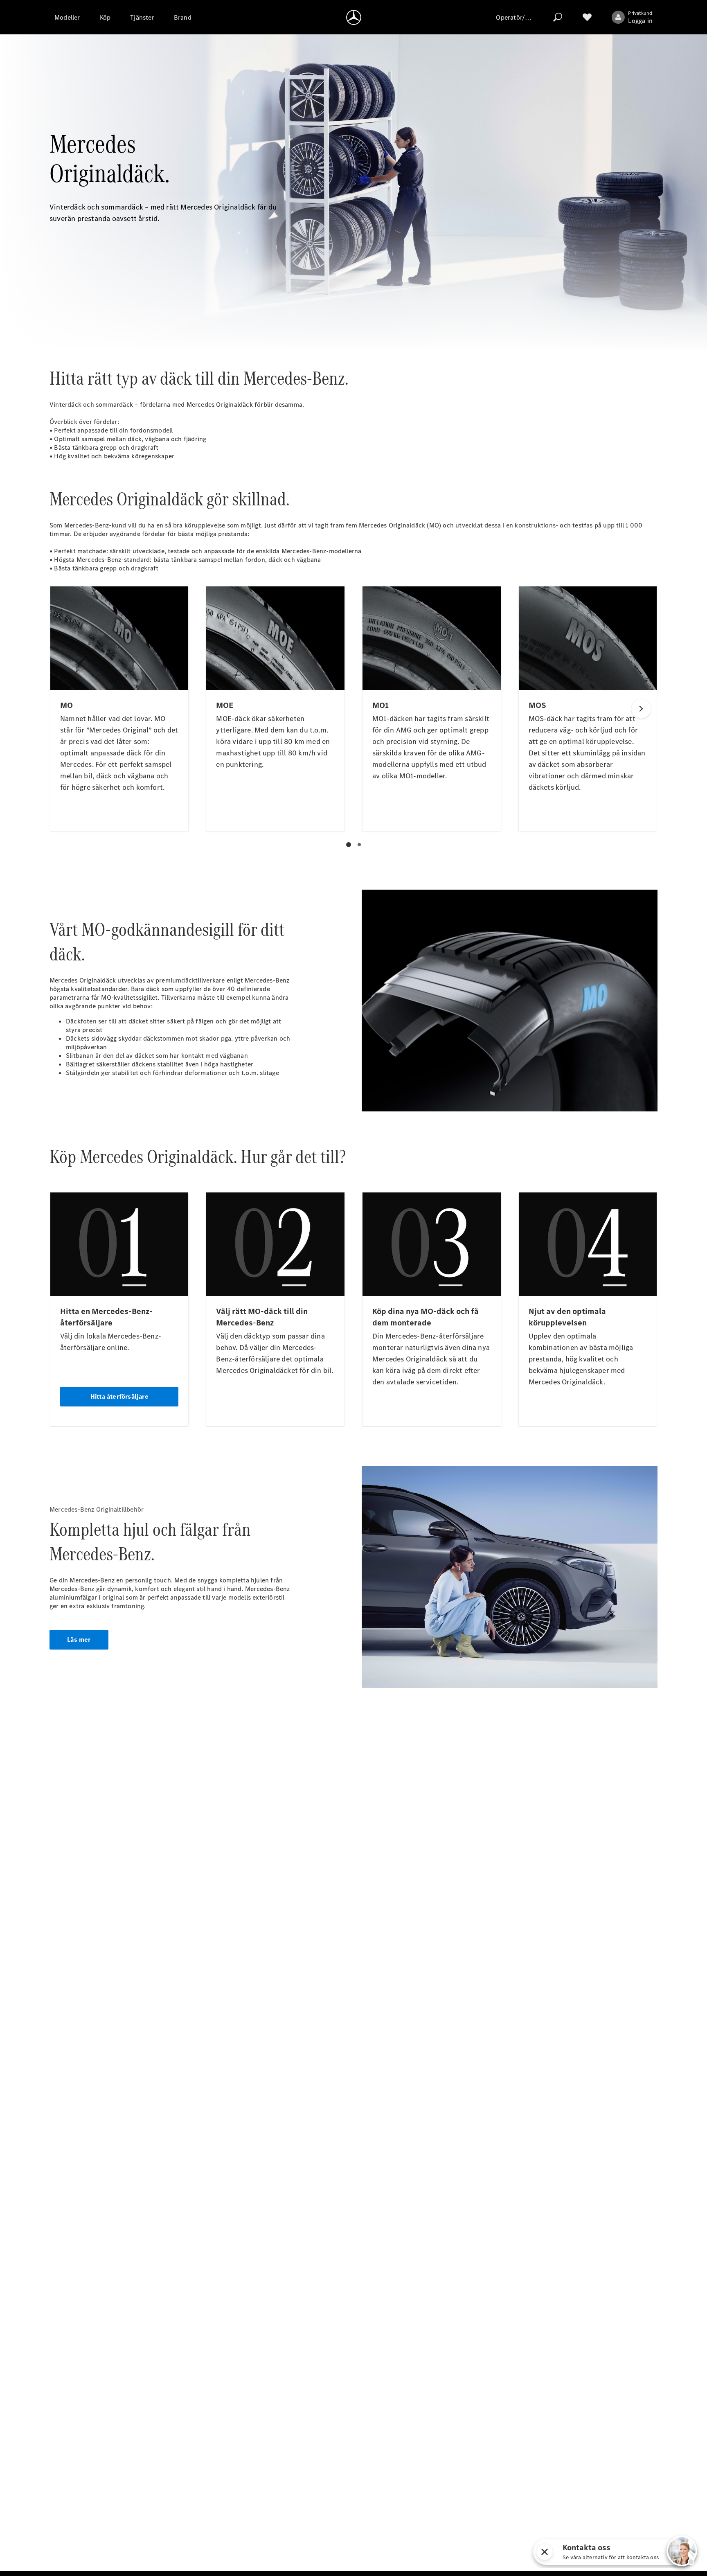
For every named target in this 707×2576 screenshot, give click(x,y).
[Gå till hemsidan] (354, 17)
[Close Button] (545, 2552)
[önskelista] (587, 17)
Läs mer (79, 1640)
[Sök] (558, 17)
